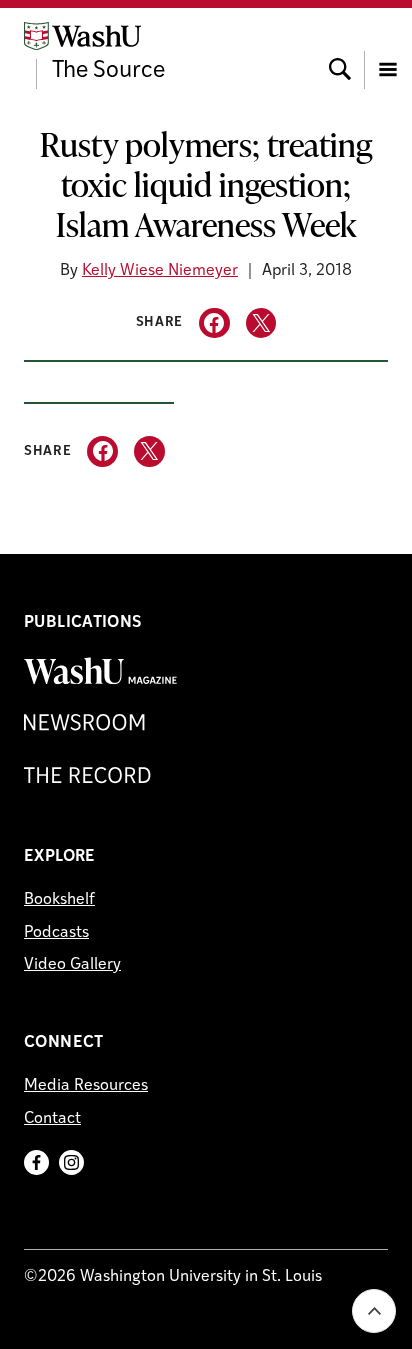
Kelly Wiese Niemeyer (160, 271)
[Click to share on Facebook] (214, 323)
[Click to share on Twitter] (261, 323)
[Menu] (388, 51)
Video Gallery (72, 965)
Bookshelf (59, 900)
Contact (52, 1119)
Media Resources (86, 1086)
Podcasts (56, 933)
